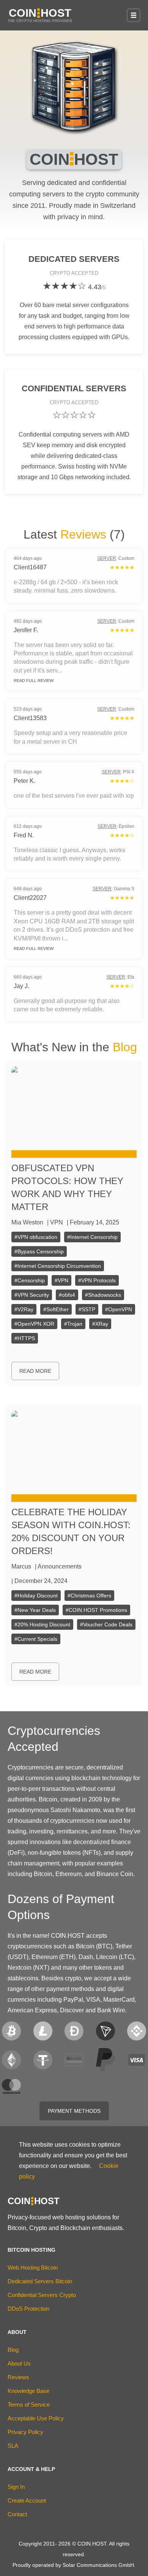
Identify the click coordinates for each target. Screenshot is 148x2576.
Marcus (21, 1566)
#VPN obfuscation (36, 1237)
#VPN (61, 1280)
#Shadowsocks (103, 1295)
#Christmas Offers (89, 1596)
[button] (134, 15)
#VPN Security (32, 1295)
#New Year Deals (35, 1610)
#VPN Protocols (97, 1280)
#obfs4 (67, 1295)
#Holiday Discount (36, 1596)
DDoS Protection (28, 2309)
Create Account (27, 2500)
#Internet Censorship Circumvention (58, 1266)
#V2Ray (24, 1309)
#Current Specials (36, 1639)
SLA (13, 2446)
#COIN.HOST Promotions (96, 1610)
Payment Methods (74, 2111)
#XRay (100, 1324)
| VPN (55, 1222)
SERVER (107, 558)
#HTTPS (25, 1338)
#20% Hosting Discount (42, 1624)
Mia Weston (27, 1222)
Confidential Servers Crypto (42, 2295)
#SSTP (87, 1309)
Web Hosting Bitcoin (33, 2268)
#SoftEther (56, 1309)
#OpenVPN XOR (34, 1324)
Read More (35, 1371)
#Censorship (30, 1280)
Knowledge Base (28, 2391)
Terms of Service (29, 2405)
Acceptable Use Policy (36, 2418)
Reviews (83, 534)
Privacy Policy (25, 2432)
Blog (125, 1047)
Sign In (16, 2487)
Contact (17, 2514)
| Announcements (58, 1566)
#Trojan (73, 1324)
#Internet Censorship (92, 1237)
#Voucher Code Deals (106, 1624)
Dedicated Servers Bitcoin (40, 2281)
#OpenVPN (119, 1309)
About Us (19, 2363)
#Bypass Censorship (39, 1251)
